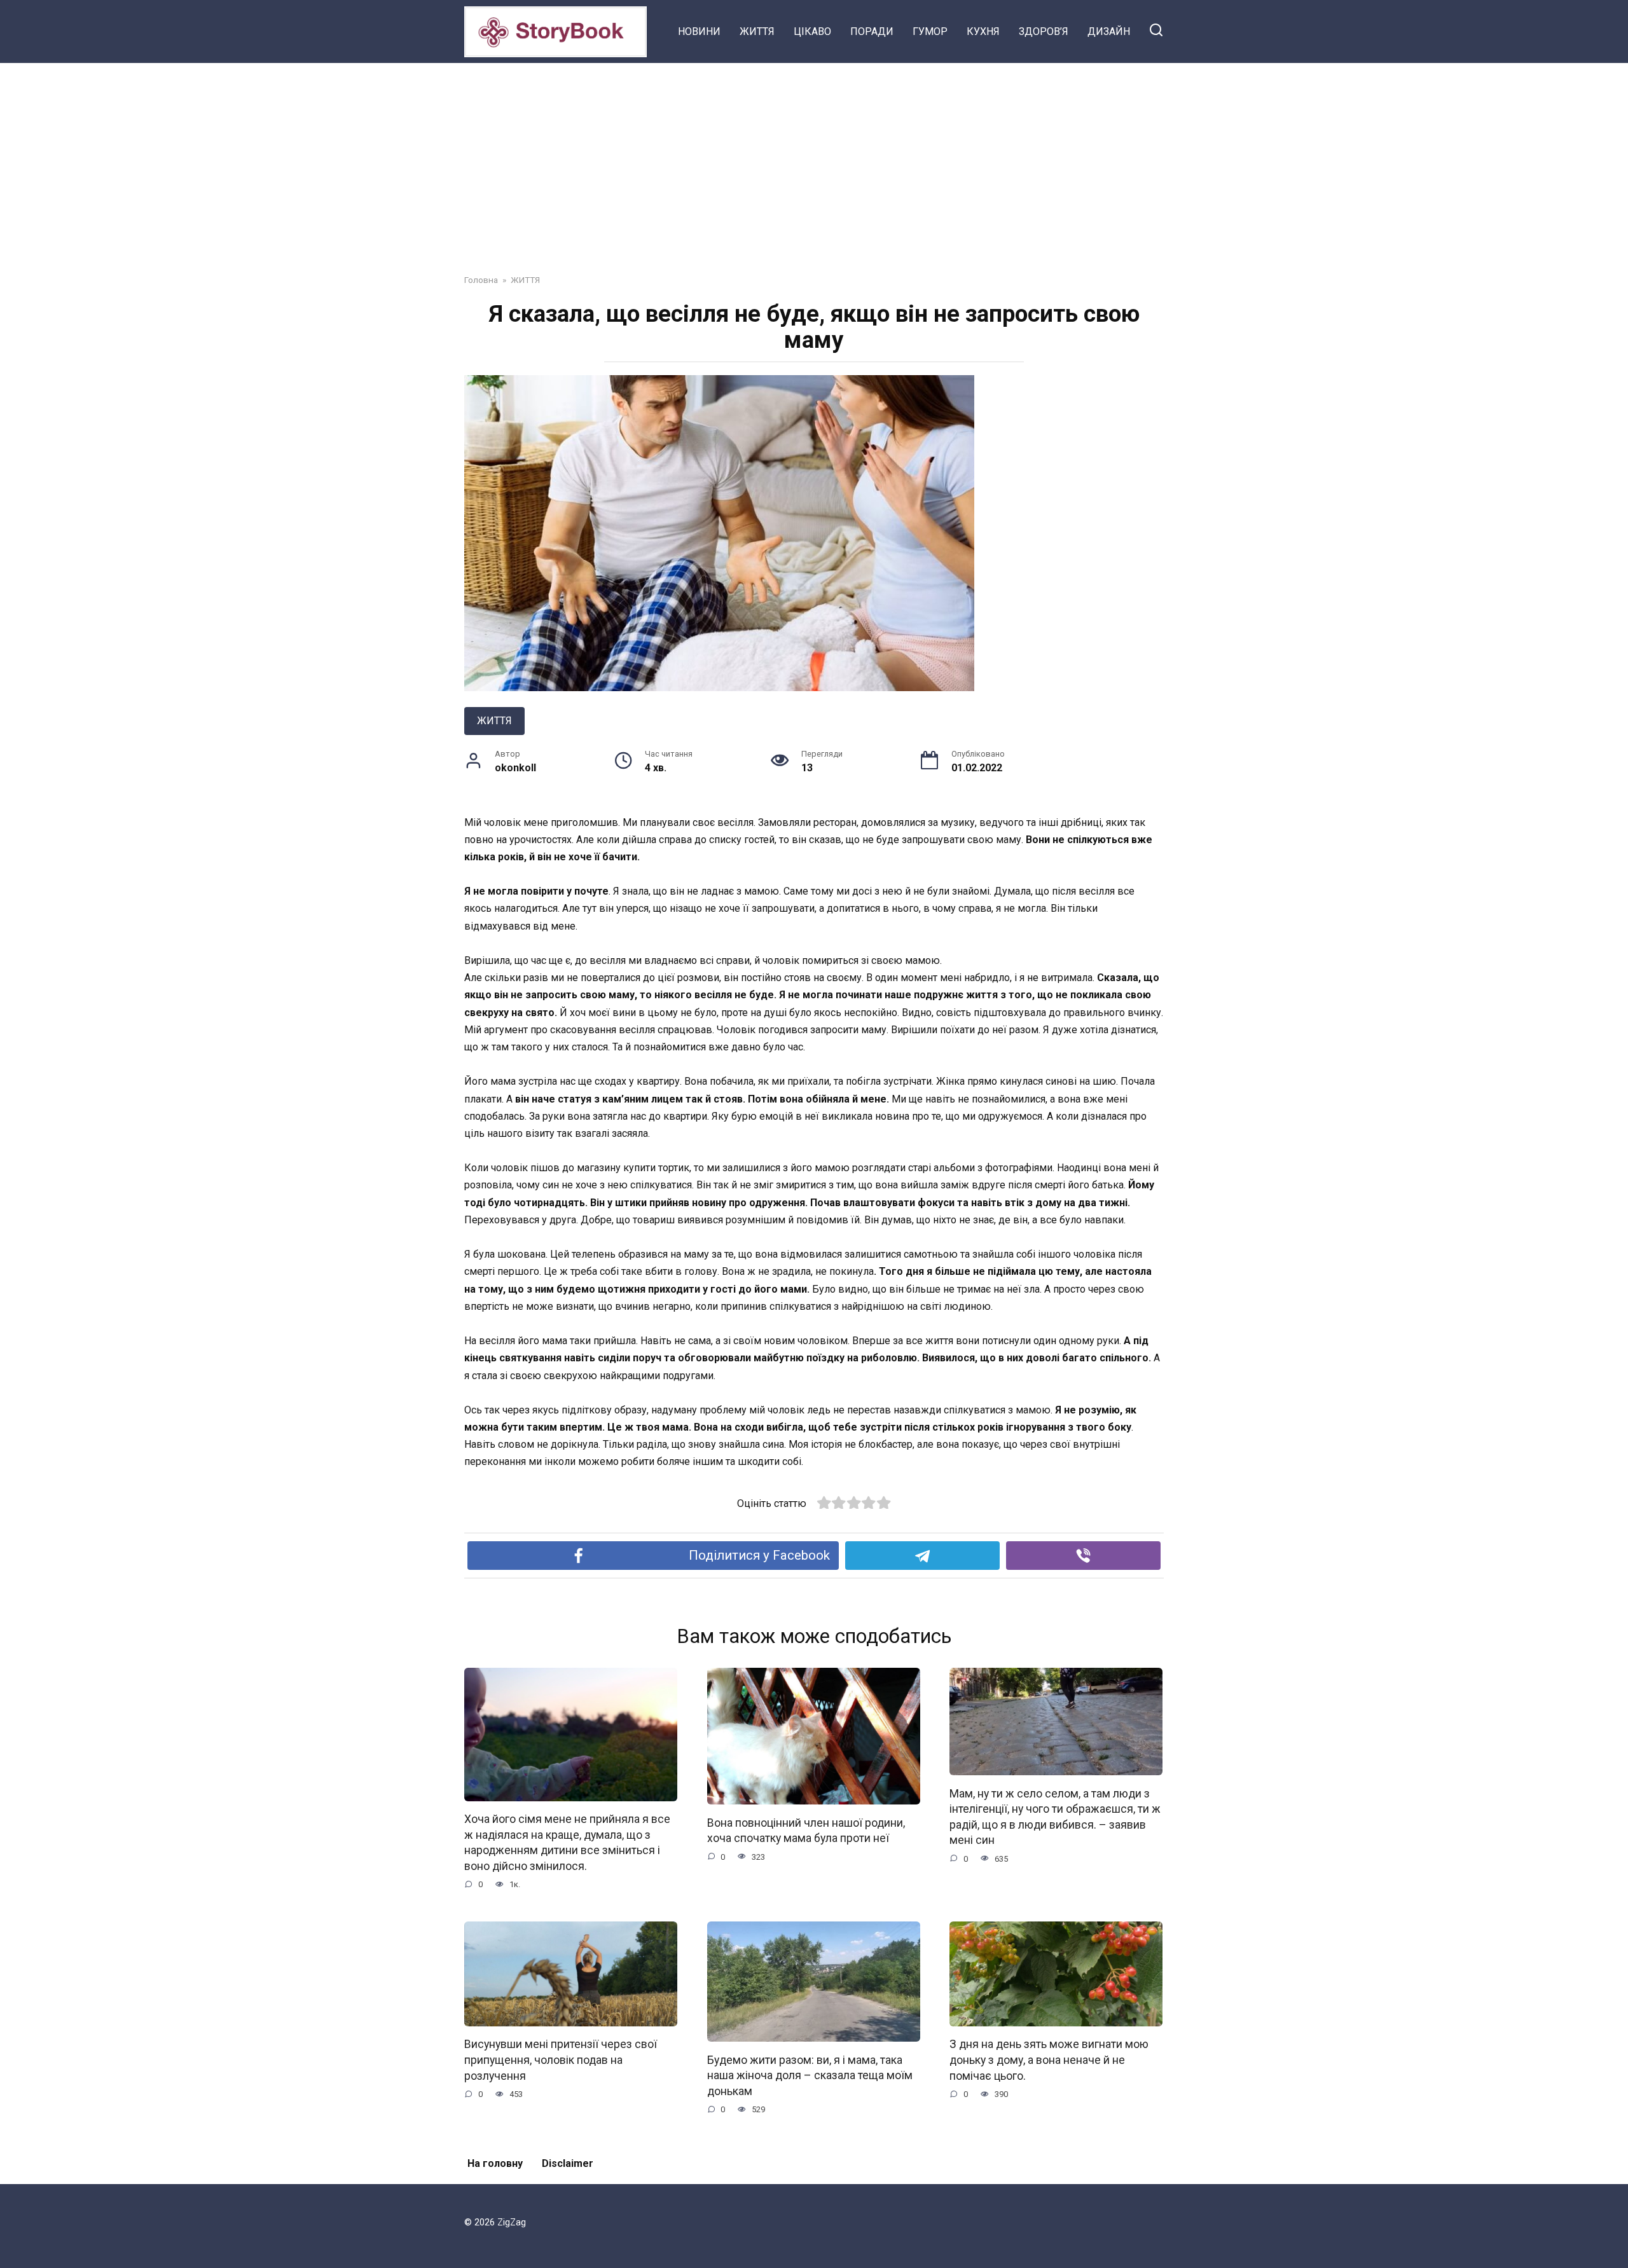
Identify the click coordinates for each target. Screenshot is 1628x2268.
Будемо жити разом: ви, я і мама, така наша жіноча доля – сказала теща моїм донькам (810, 2075)
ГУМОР (930, 31)
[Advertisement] (814, 159)
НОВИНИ (699, 31)
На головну (495, 2163)
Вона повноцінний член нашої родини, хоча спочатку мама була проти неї (806, 1830)
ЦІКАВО (812, 31)
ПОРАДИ (872, 31)
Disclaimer (568, 2163)
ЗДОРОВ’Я (1044, 31)
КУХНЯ (983, 31)
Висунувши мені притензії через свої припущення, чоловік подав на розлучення (561, 2060)
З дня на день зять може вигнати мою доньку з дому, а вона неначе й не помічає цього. (1049, 2060)
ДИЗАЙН (1109, 31)
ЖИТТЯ (757, 31)
